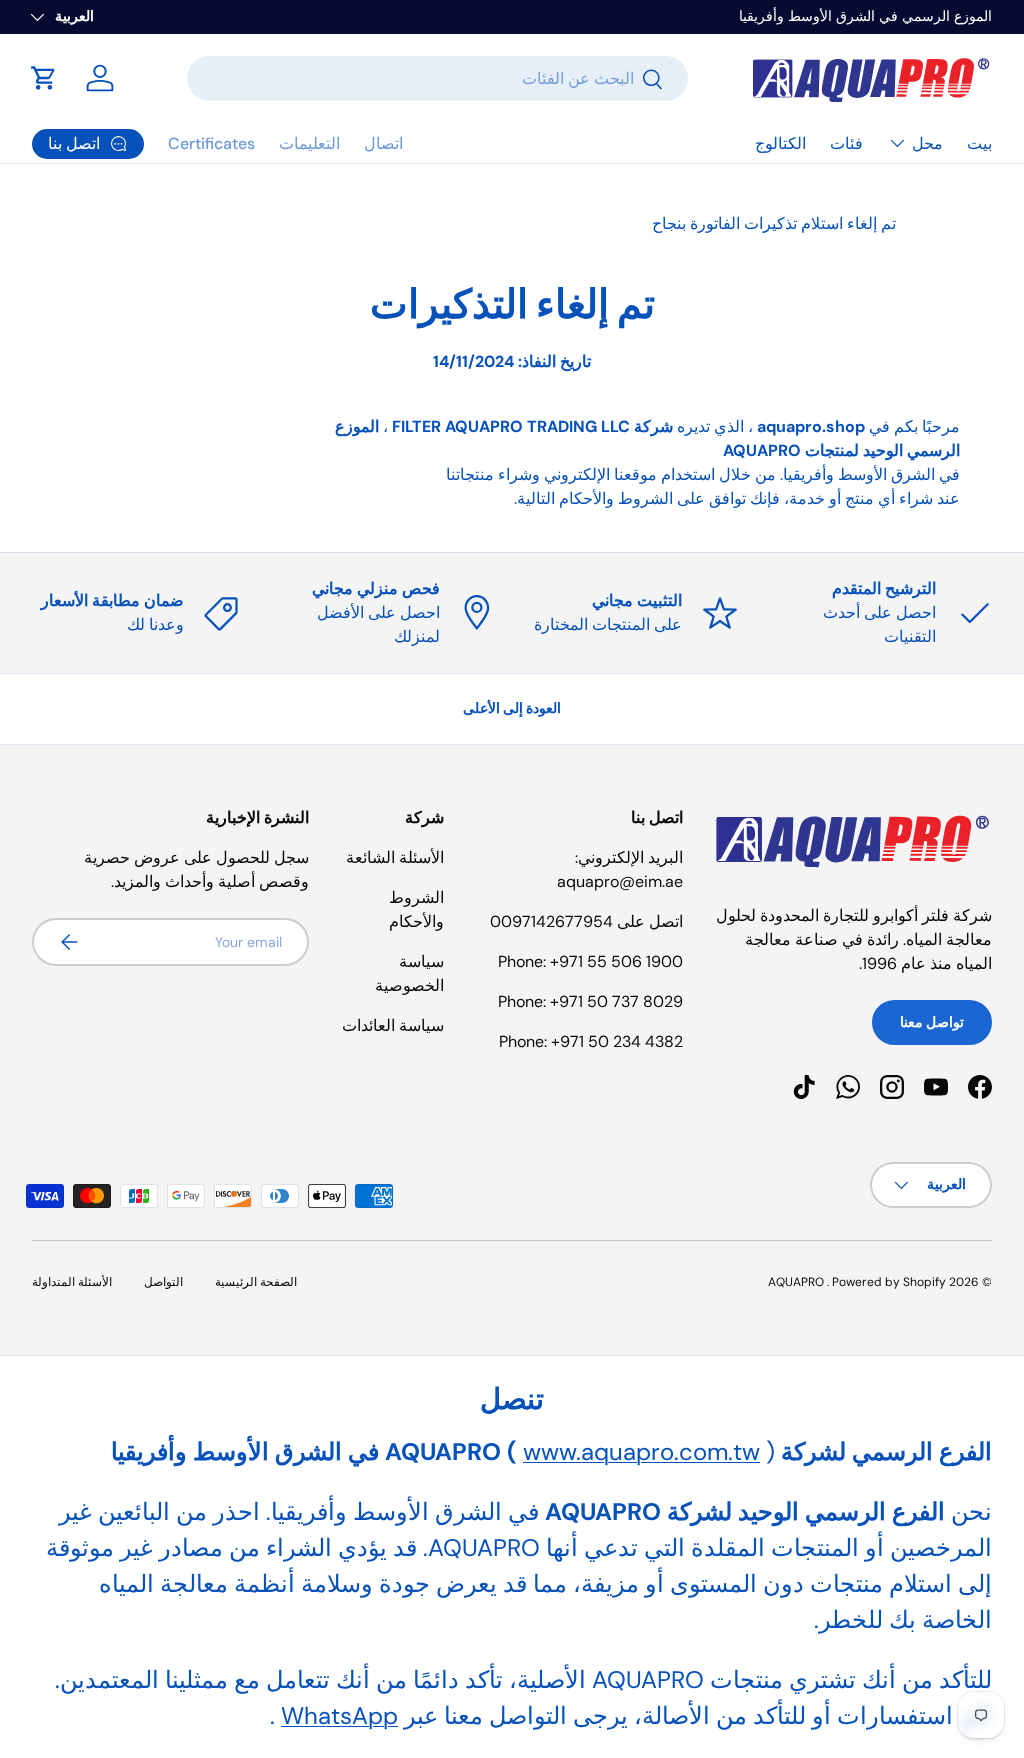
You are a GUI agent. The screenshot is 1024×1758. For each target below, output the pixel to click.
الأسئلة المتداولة (72, 1282)
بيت (979, 143)
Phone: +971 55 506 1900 (590, 961)
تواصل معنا (932, 1022)
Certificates (211, 143)
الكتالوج (780, 143)
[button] (44, 78)
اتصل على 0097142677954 (586, 921)
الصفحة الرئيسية (256, 1282)
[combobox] (437, 78)
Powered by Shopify (889, 1282)
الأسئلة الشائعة (395, 857)
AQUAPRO (796, 1282)
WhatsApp (339, 1715)
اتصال (383, 143)
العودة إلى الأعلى (512, 708)
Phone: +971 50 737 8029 (590, 1001)
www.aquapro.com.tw (641, 1451)
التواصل (163, 1282)
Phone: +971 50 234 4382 (591, 1041)
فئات (846, 143)
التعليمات (309, 143)
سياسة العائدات (393, 1025)
